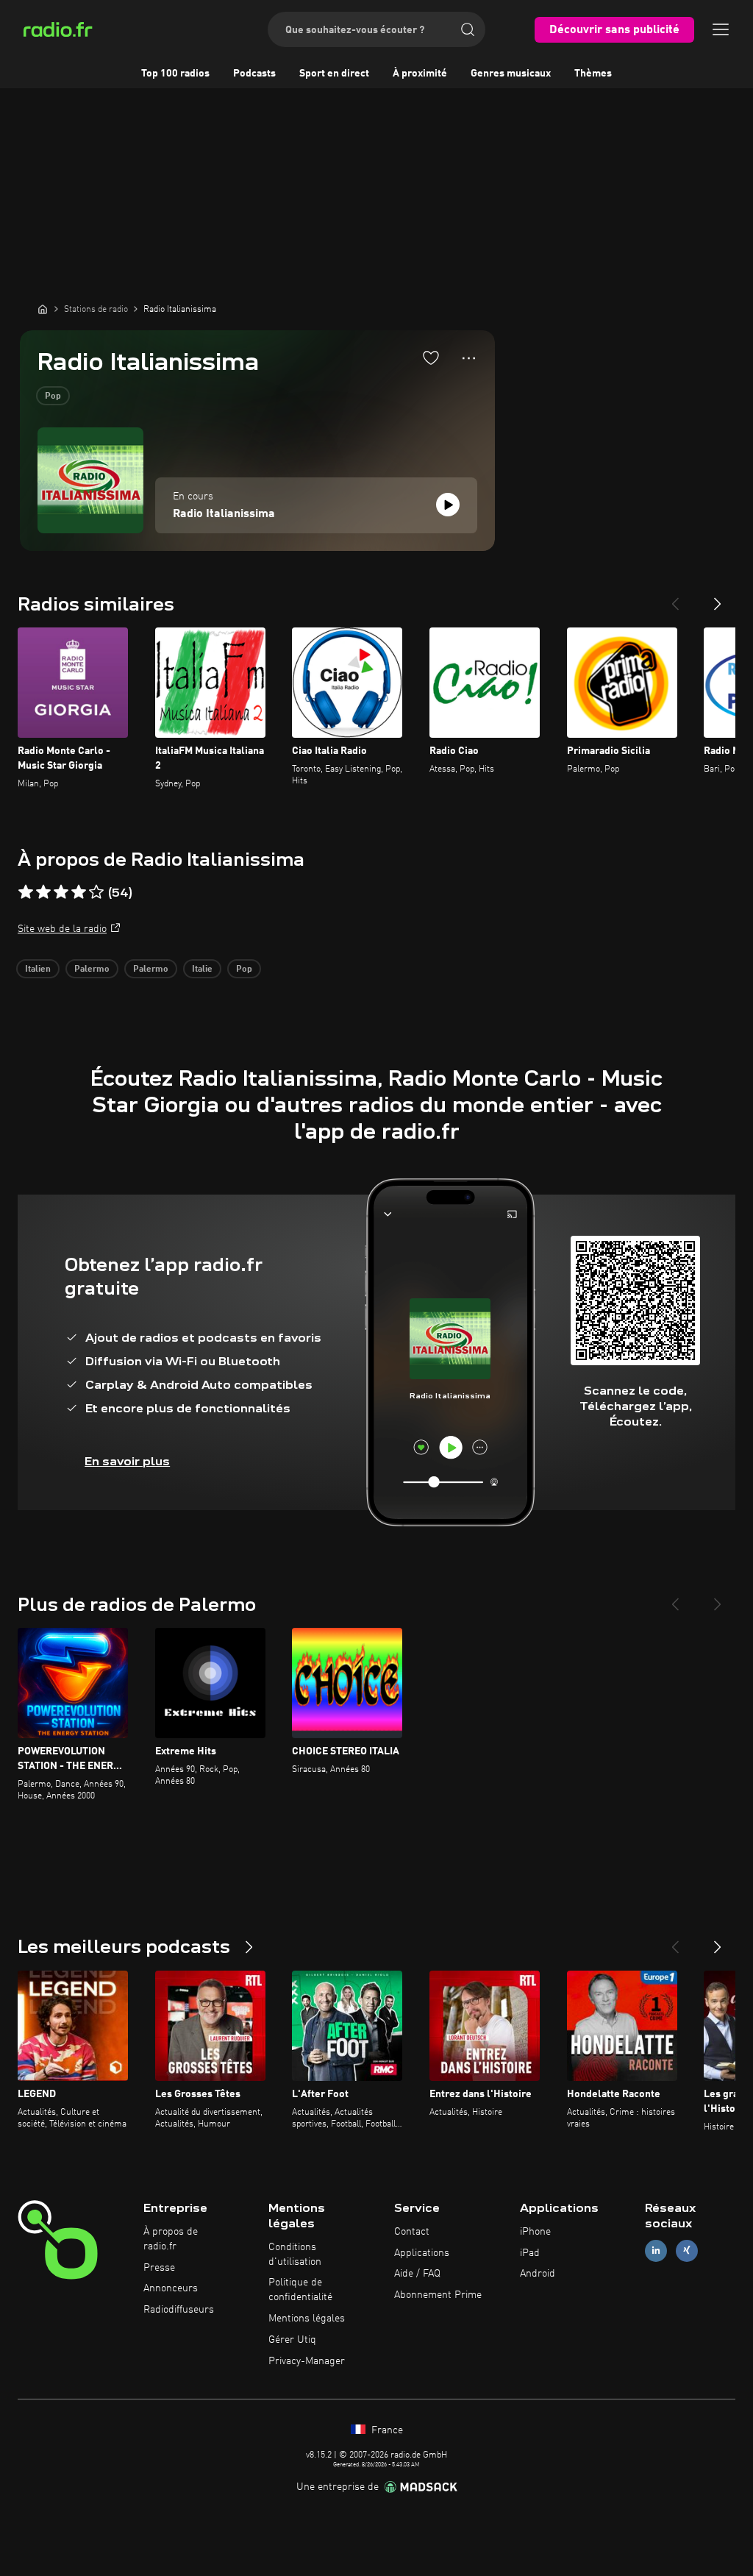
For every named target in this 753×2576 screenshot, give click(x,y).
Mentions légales (307, 2319)
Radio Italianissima (224, 514)
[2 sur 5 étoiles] (43, 892)
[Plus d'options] (469, 358)
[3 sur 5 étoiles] (61, 892)
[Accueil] (43, 309)
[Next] (718, 598)
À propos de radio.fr (171, 2239)
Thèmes (593, 74)
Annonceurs (171, 2288)
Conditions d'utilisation (295, 2255)
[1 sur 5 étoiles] (26, 892)
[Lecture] (448, 505)
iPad (530, 2253)
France (386, 2430)
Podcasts (254, 74)
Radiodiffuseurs (179, 2310)
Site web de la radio (62, 929)
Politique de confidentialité (300, 2290)
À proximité (420, 74)
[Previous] (675, 598)
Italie (202, 969)
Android (538, 2274)
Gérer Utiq (292, 2340)
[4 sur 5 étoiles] (79, 892)
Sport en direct (334, 74)
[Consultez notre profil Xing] (687, 2251)
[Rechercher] (468, 29)
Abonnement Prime (438, 2295)
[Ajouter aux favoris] (431, 357)
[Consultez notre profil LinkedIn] (656, 2251)
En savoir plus (127, 1461)
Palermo (92, 969)
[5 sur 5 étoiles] (96, 892)
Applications (422, 2253)
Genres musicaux (511, 74)
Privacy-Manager (307, 2361)
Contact (412, 2232)
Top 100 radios (175, 74)
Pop (53, 396)
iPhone (535, 2232)
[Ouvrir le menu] (721, 29)
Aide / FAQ (417, 2274)
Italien (38, 969)
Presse (159, 2268)
